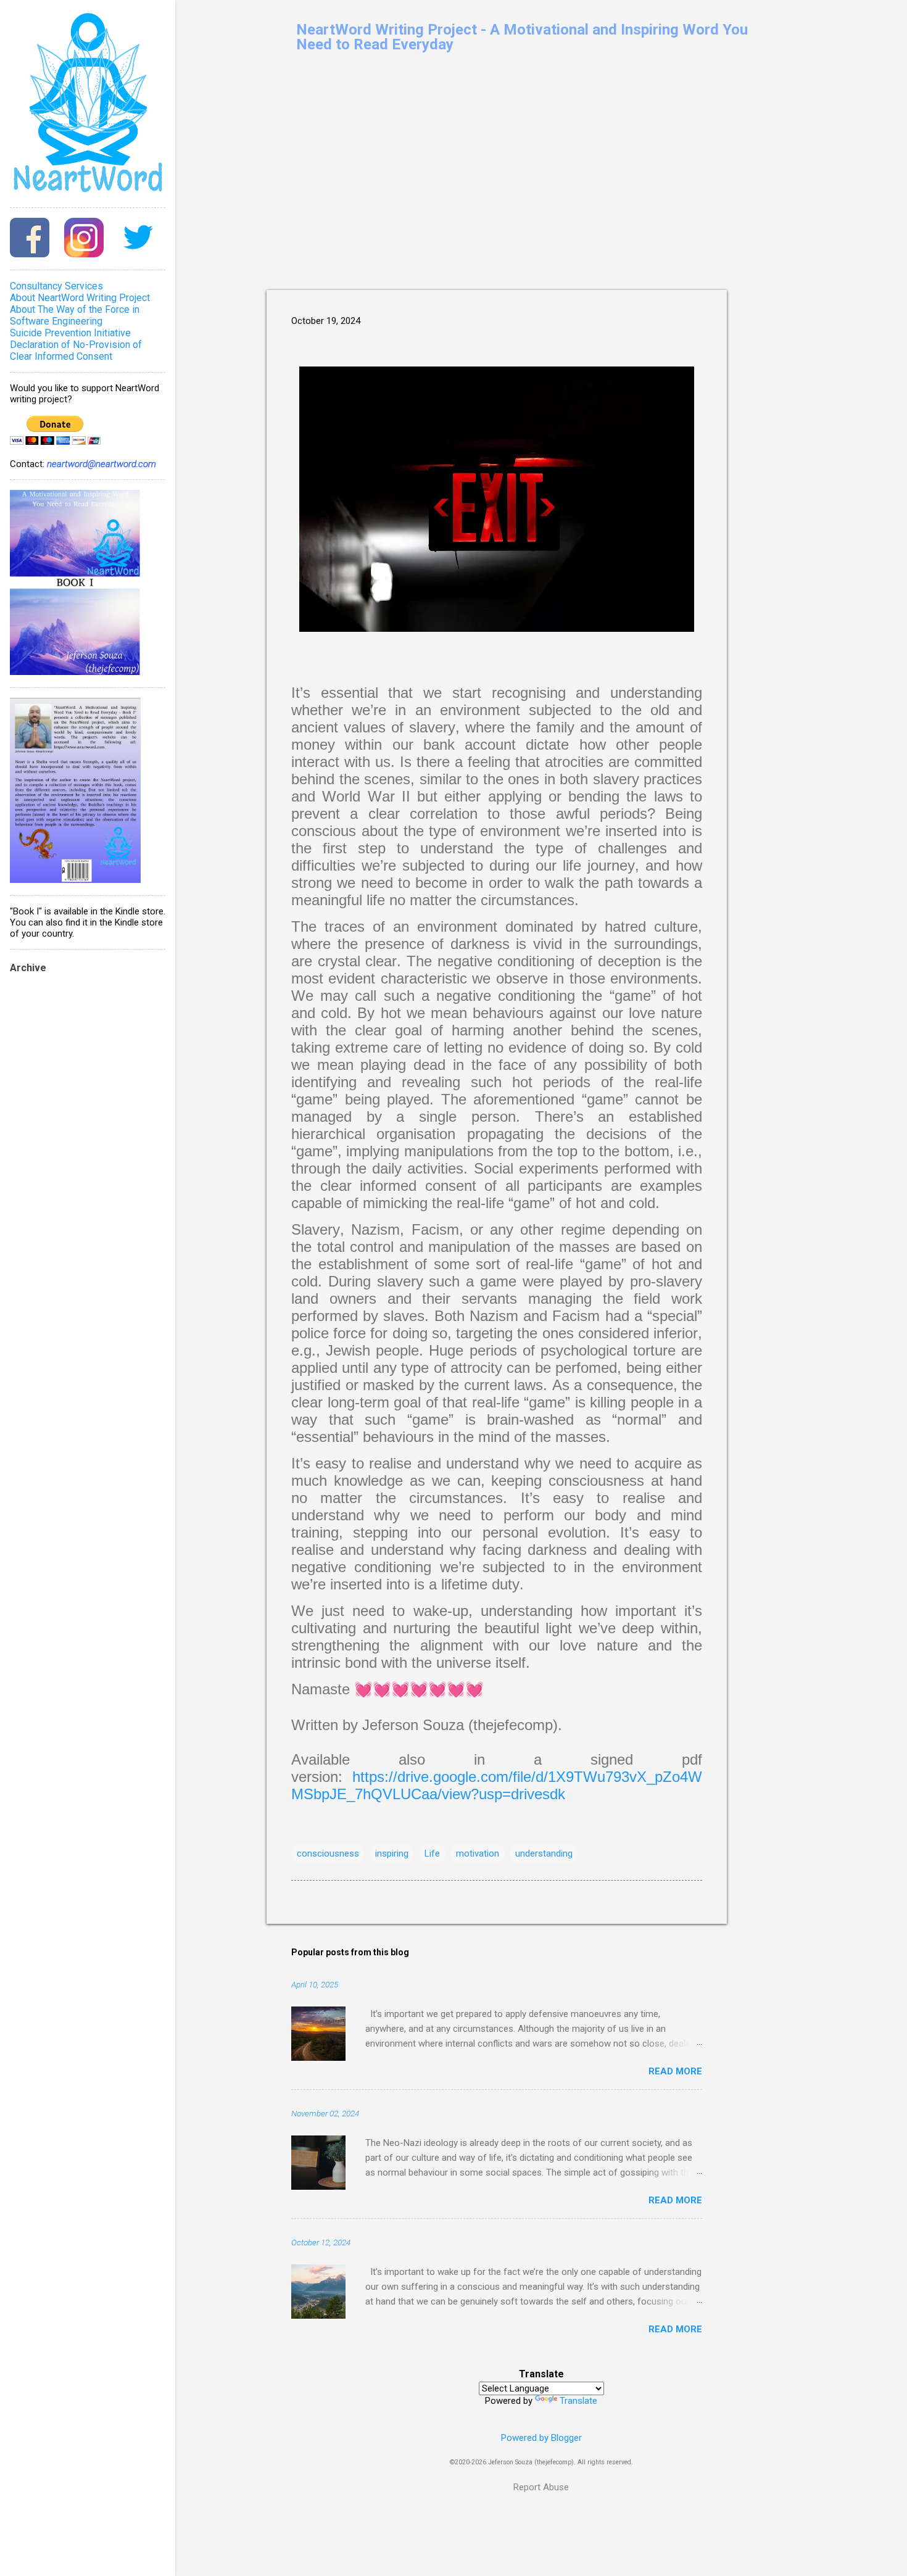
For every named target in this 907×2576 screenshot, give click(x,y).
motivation (478, 1853)
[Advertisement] (776, 292)
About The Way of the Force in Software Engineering (75, 315)
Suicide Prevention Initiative (70, 333)
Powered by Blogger (541, 2438)
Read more (675, 2071)
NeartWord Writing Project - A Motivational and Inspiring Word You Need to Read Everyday (522, 37)
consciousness (328, 1853)
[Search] (808, 34)
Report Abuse (541, 2487)
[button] (695, 317)
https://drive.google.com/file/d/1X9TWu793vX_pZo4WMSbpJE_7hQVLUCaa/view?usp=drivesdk (497, 1785)
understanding (544, 1853)
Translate (578, 2401)
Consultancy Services (56, 286)
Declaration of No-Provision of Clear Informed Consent (76, 350)
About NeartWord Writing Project (80, 298)
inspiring (392, 1853)
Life (432, 1853)
